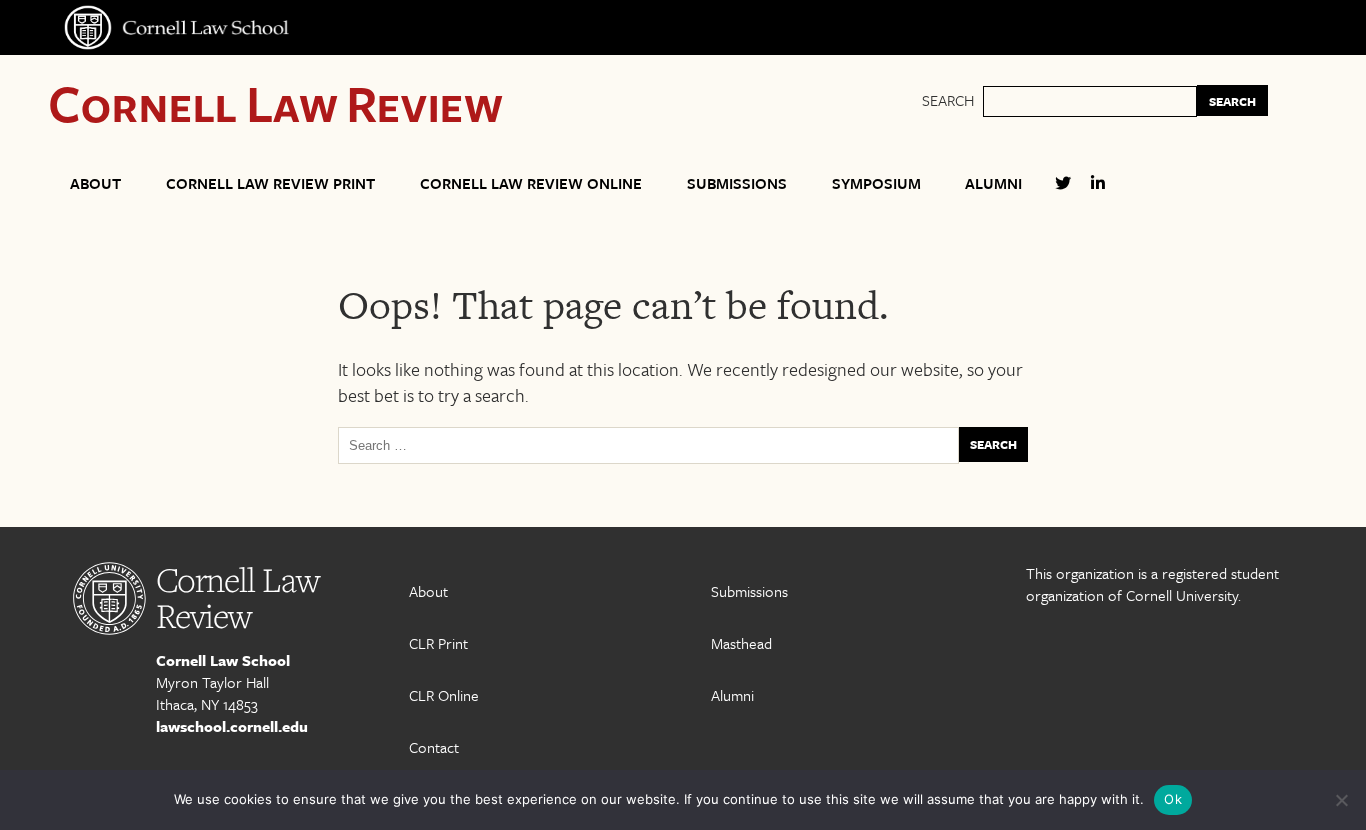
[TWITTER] (1063, 191)
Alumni (993, 183)
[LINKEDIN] (1098, 191)
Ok (1173, 799)
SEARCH (1232, 101)
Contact (434, 747)
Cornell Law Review (275, 102)
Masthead (741, 643)
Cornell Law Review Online (531, 183)
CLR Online (444, 695)
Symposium (876, 183)
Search (948, 100)
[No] (1341, 800)
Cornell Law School (223, 660)
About (95, 183)
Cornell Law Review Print (270, 183)
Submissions (737, 183)
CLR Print (438, 643)
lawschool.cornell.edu (232, 726)
